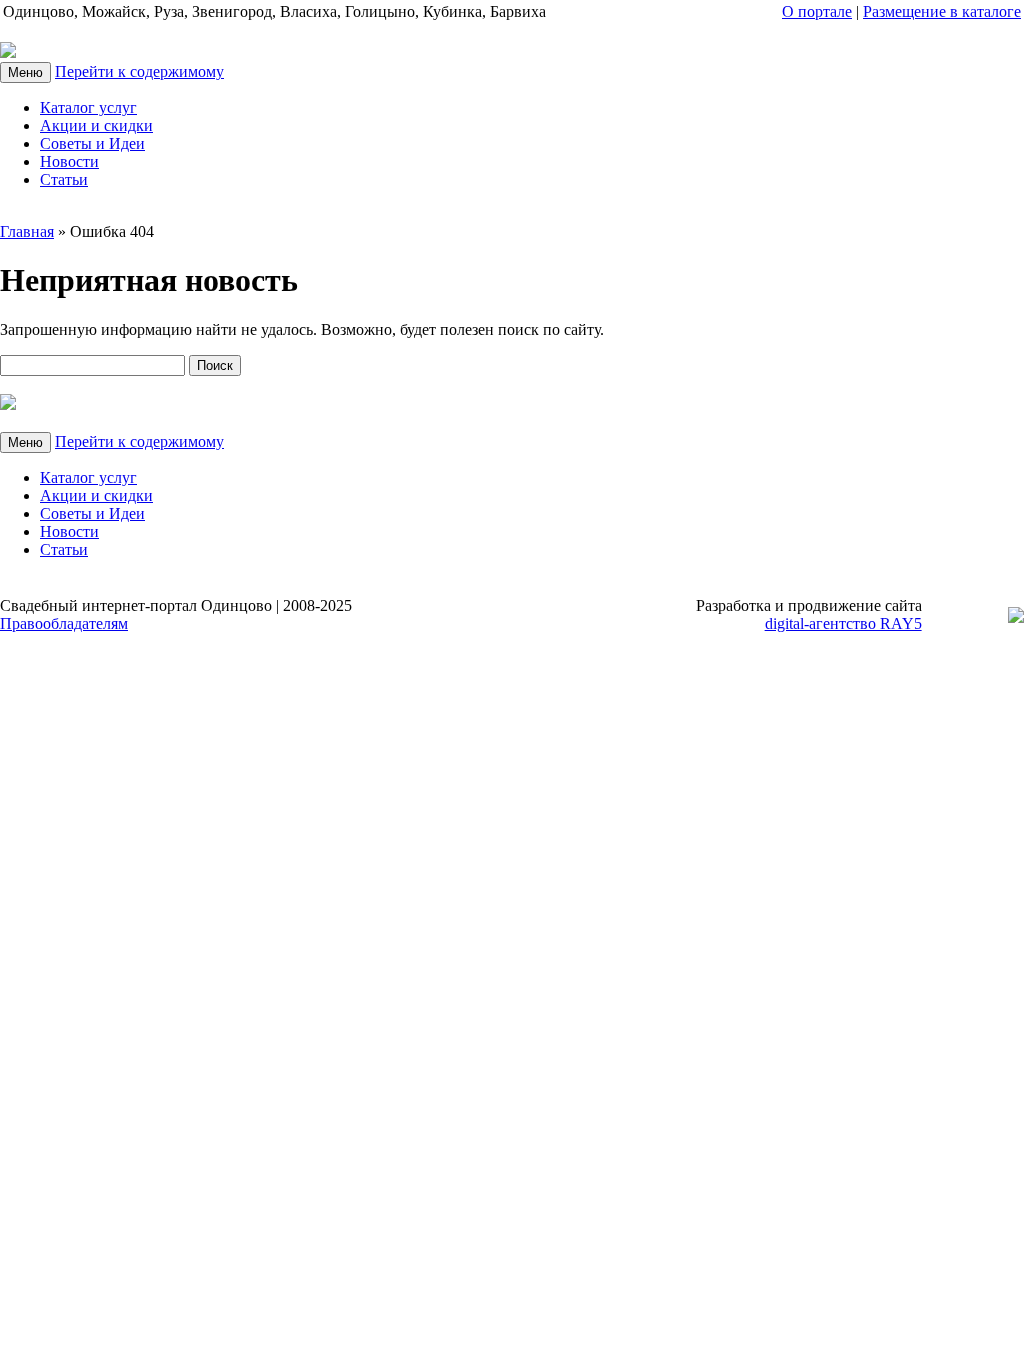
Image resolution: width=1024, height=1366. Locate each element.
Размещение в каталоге (942, 11)
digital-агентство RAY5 (843, 623)
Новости (69, 161)
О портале (817, 11)
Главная (27, 231)
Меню (25, 72)
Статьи (64, 179)
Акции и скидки (96, 125)
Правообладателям (64, 623)
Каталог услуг (88, 107)
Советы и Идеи (92, 143)
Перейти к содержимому (139, 71)
